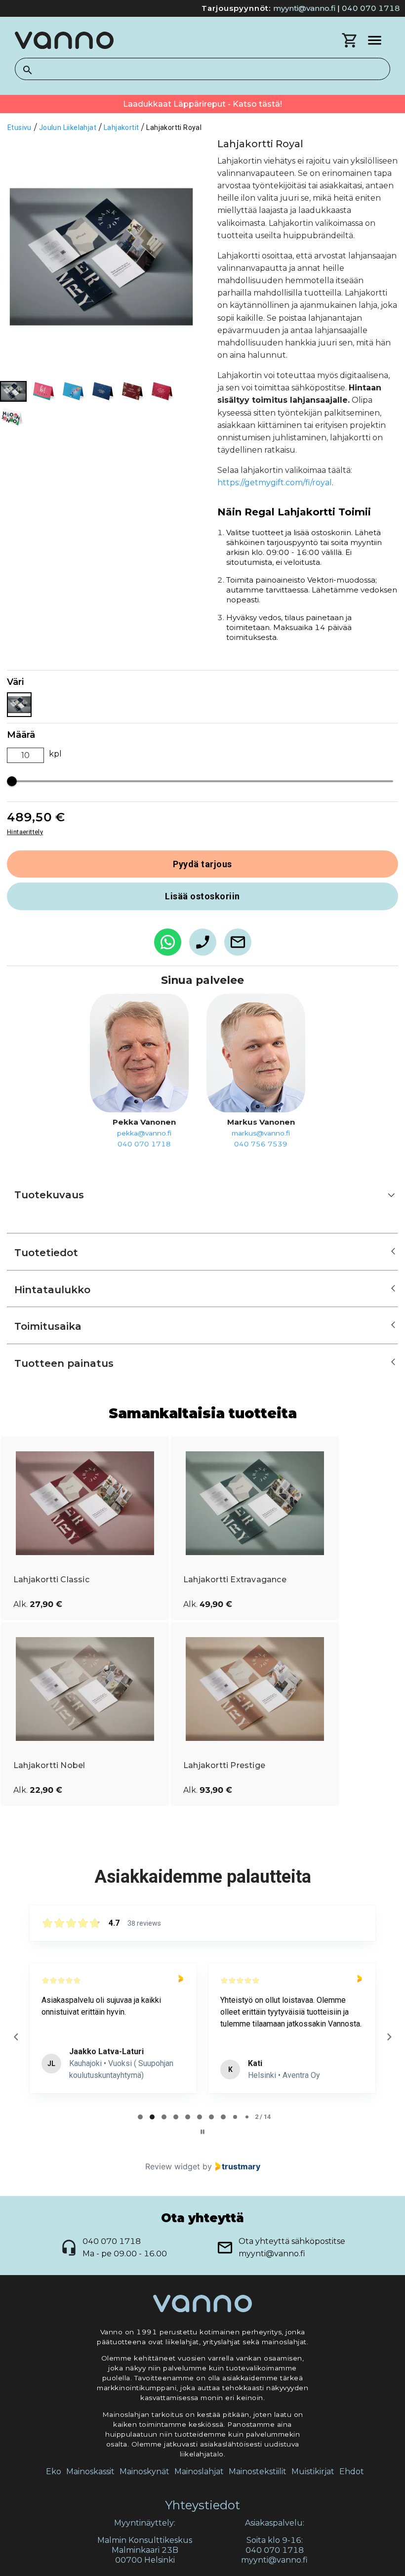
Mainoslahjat (199, 2471)
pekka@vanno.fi (144, 1133)
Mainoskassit (90, 2471)
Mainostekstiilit (258, 2471)
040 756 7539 (261, 1144)
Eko (54, 2471)
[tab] (140, 2117)
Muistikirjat (313, 2471)
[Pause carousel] (202, 2132)
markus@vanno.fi (261, 1133)
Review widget (173, 2166)
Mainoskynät (144, 2471)
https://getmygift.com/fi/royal (275, 483)
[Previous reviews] (16, 2037)
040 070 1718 (371, 8)
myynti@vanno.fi (304, 8)
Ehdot (352, 2471)
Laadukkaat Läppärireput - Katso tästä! (202, 104)
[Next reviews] (389, 2037)
